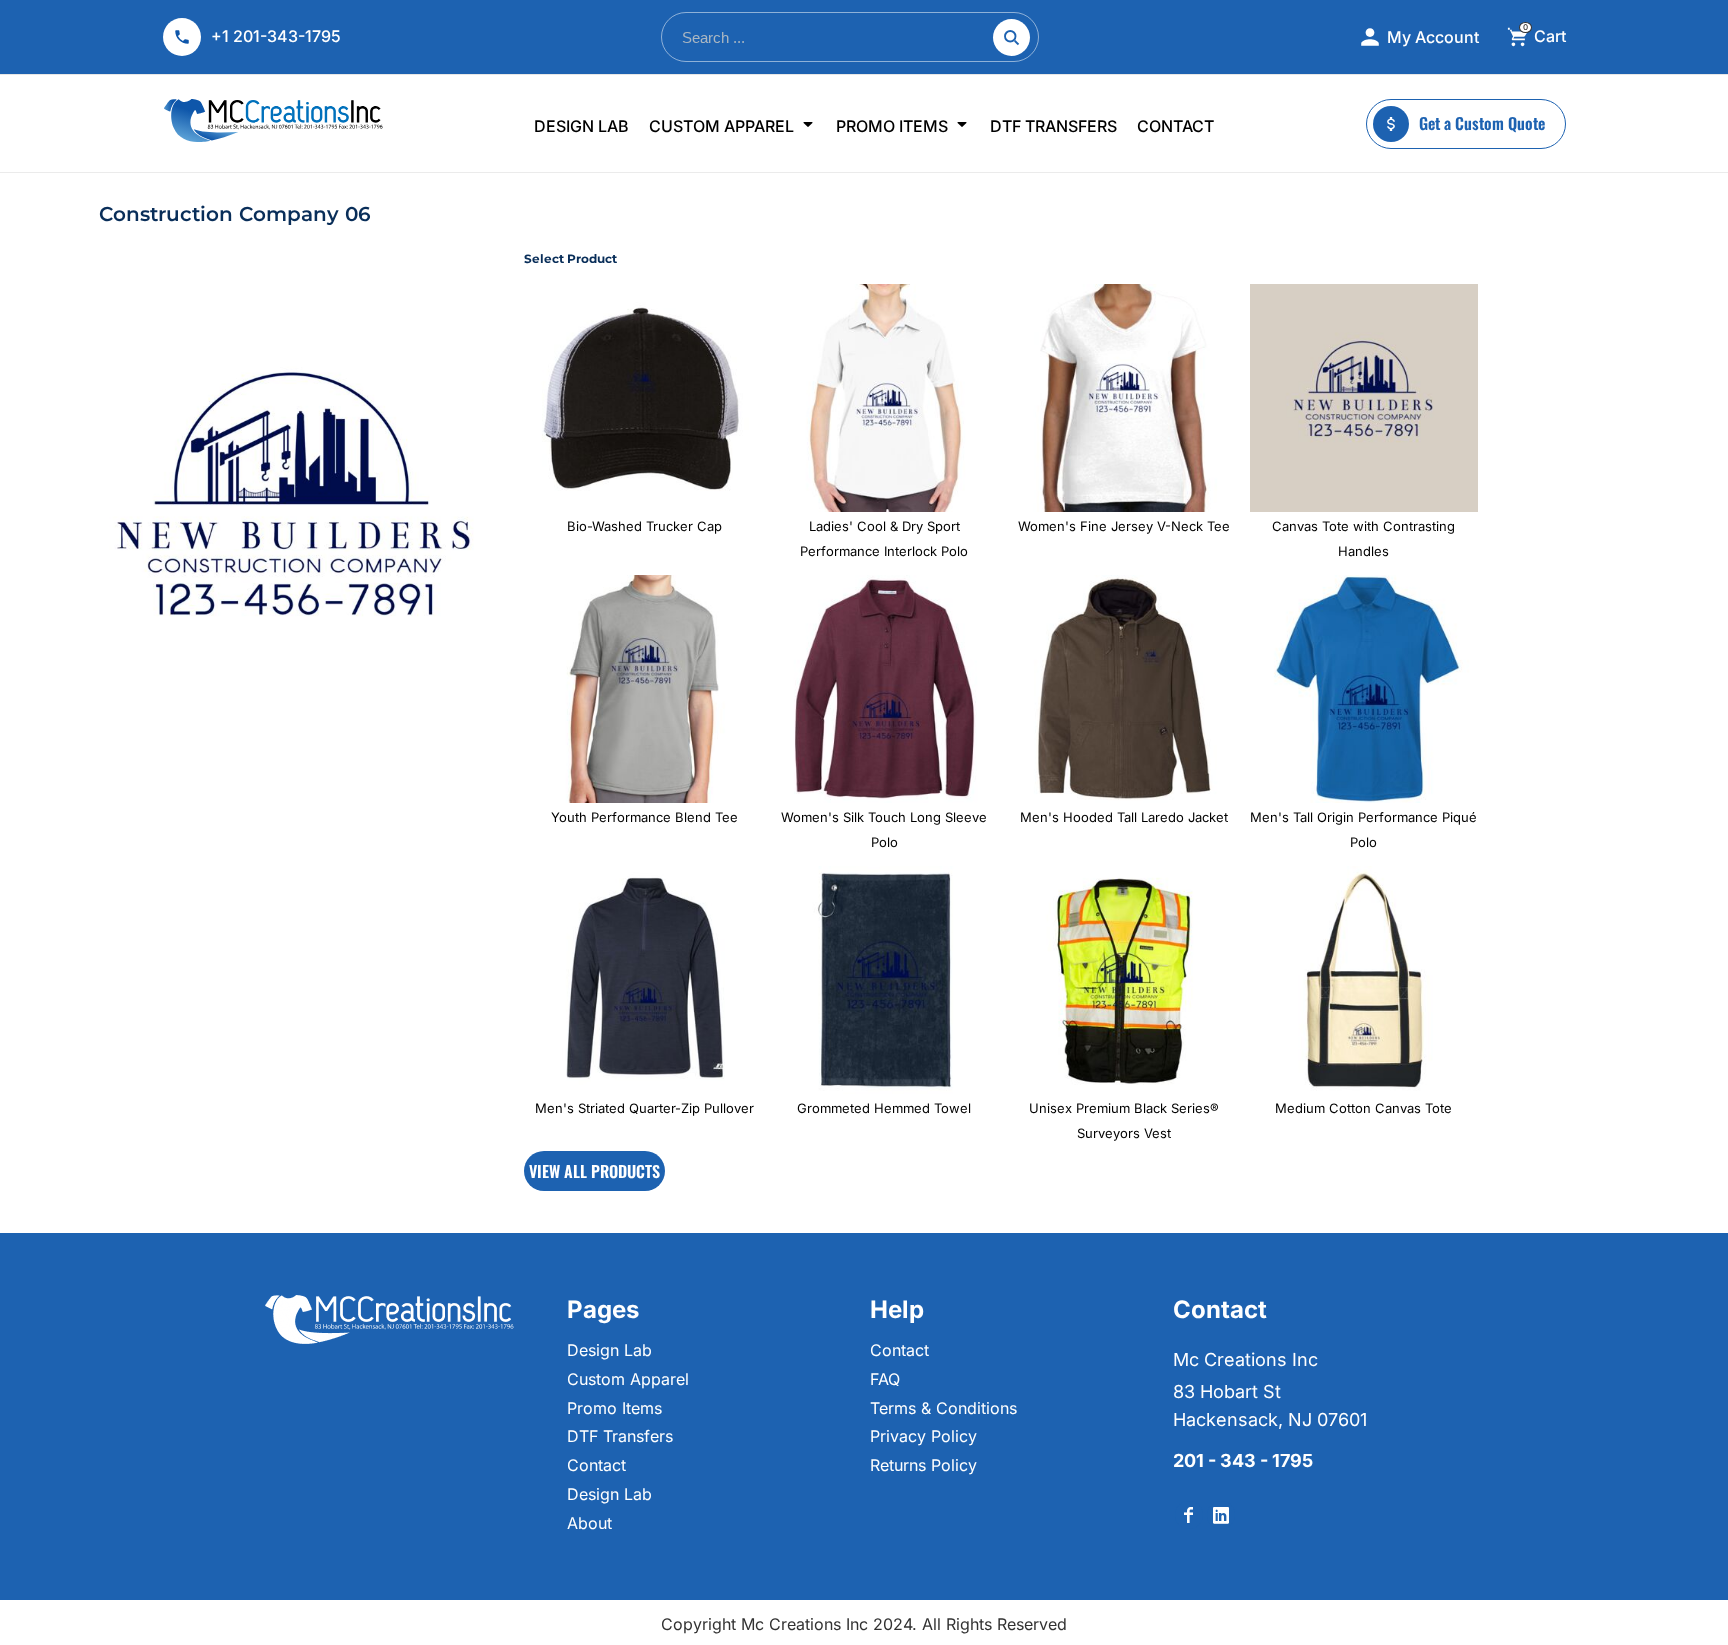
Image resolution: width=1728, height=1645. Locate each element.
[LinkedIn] (1221, 1515)
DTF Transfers (620, 1436)
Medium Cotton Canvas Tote (1363, 1108)
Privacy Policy (923, 1436)
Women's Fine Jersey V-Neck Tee (1124, 526)
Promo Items (614, 1408)
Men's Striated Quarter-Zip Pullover (644, 1108)
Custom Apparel (628, 1379)
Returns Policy (923, 1465)
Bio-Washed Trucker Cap (644, 526)
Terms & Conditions (943, 1408)
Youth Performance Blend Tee (644, 817)
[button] (732, 124)
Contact (596, 1465)
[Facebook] (1189, 1515)
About (589, 1523)
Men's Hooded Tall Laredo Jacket (1124, 817)
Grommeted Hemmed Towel (884, 1108)
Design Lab (609, 1350)
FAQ (885, 1379)
